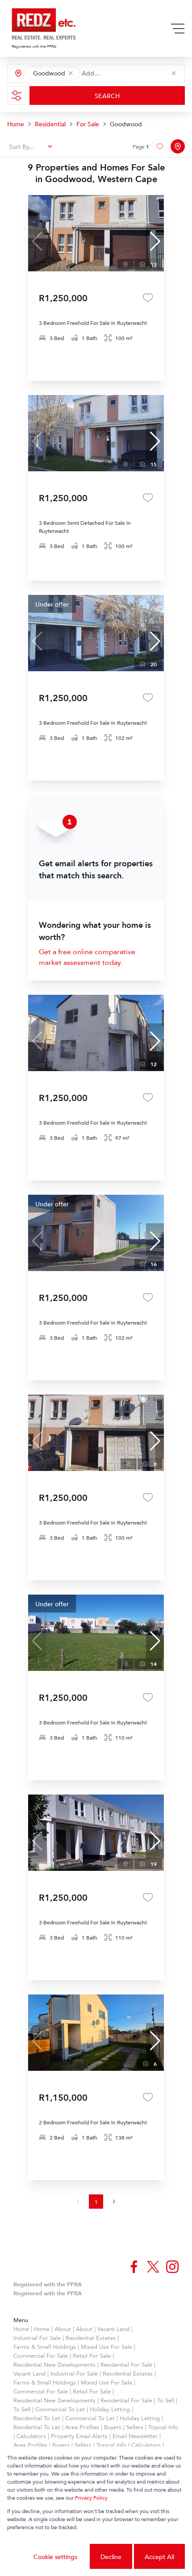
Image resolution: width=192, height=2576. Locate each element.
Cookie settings (55, 2557)
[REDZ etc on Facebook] (134, 2267)
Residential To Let (37, 2418)
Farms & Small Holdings (45, 2347)
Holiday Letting (110, 2409)
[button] (71, 73)
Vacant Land (113, 2329)
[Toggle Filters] (17, 96)
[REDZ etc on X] (153, 2267)
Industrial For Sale (37, 2338)
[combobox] (122, 73)
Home (16, 124)
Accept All (159, 2557)
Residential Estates (91, 2338)
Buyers (113, 2427)
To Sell (166, 2400)
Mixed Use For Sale (106, 2347)
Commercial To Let (60, 2409)
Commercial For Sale (41, 2356)
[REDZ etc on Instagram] (172, 2267)
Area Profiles (82, 2427)
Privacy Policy (91, 2498)
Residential (50, 124)
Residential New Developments (54, 2364)
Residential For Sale (126, 2364)
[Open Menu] (178, 29)
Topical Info (163, 2427)
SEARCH (107, 96)
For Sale (88, 124)
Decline (111, 2557)
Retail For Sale (92, 2356)
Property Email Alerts (79, 2436)
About (63, 2329)
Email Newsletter (135, 2436)
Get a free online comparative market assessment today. (87, 957)
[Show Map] (178, 146)
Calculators (31, 2436)
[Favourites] (148, 298)
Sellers (135, 2427)
